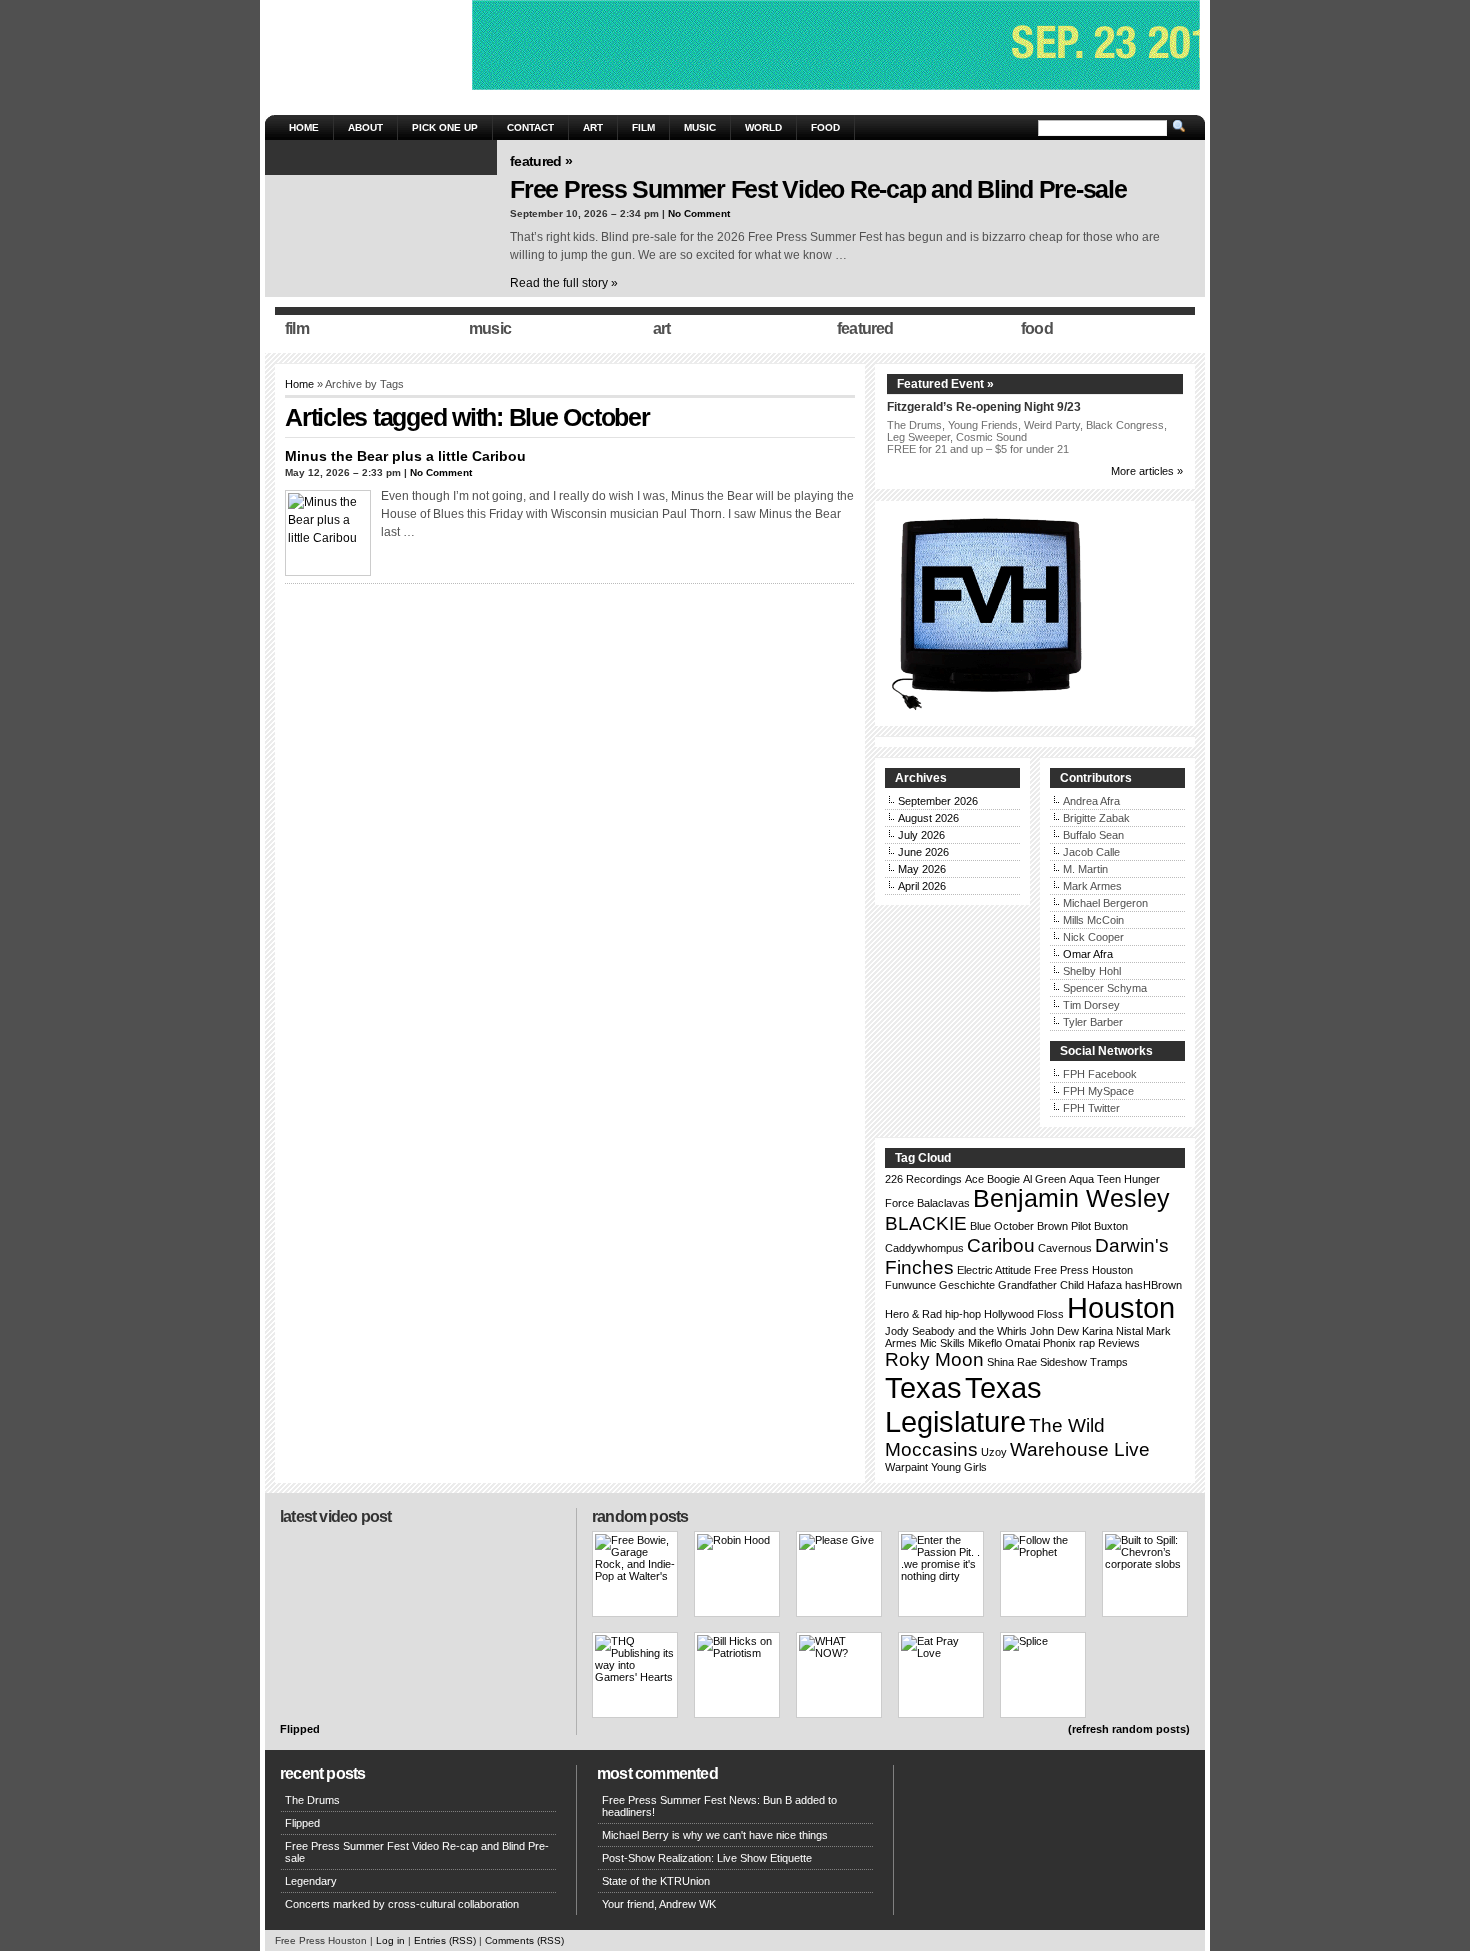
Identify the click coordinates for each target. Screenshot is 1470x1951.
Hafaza (1104, 1285)
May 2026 (922, 869)
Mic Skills (942, 1343)
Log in (390, 1940)
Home (304, 127)
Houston (1121, 1307)
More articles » (1147, 471)
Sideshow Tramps (1084, 1362)
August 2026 (928, 818)
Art (593, 127)
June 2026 (923, 852)
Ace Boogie (992, 1179)
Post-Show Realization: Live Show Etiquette (707, 1858)
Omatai (1022, 1343)
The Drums (312, 1800)
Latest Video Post (335, 1516)
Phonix (1059, 1343)
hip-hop (963, 1314)
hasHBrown (1153, 1285)
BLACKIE (926, 1223)
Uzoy (994, 1452)
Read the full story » (564, 283)
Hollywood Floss (1024, 1314)
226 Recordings (923, 1179)
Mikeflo (985, 1343)
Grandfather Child (1041, 1285)
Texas (923, 1387)
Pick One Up (445, 127)
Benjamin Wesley (1071, 1198)
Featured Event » (945, 384)
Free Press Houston (1083, 1270)
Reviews (1119, 1343)
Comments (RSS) (524, 1940)
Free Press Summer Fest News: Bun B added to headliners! (719, 1806)
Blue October (1002, 1226)
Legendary (311, 1881)
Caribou (1001, 1245)
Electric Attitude (994, 1270)
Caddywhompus (924, 1248)
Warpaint (906, 1467)
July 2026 (921, 835)
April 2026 (922, 886)
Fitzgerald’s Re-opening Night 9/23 (984, 407)
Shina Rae (1012, 1362)
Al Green (1044, 1179)
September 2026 (938, 801)
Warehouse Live (1080, 1449)
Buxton (1111, 1226)
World (763, 127)
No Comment (699, 213)
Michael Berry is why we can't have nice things (715, 1835)
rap (1087, 1343)
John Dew (1054, 1331)
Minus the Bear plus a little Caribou (405, 456)
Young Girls (959, 1467)
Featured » (541, 161)
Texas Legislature (963, 1404)
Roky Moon (934, 1359)
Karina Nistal (1112, 1331)
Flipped (300, 1729)
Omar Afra (1088, 954)
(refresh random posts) (1129, 1729)
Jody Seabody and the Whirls (956, 1331)
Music (700, 127)
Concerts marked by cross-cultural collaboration (402, 1904)
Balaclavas (943, 1203)
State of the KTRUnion (656, 1881)
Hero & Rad (913, 1314)
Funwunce (910, 1285)
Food (825, 127)
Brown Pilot (1064, 1226)
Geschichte (967, 1285)
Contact (530, 127)
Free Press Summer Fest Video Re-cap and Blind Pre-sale (818, 189)
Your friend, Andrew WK (659, 1904)
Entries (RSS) (445, 1940)
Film (643, 127)
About (365, 127)
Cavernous (1065, 1248)
